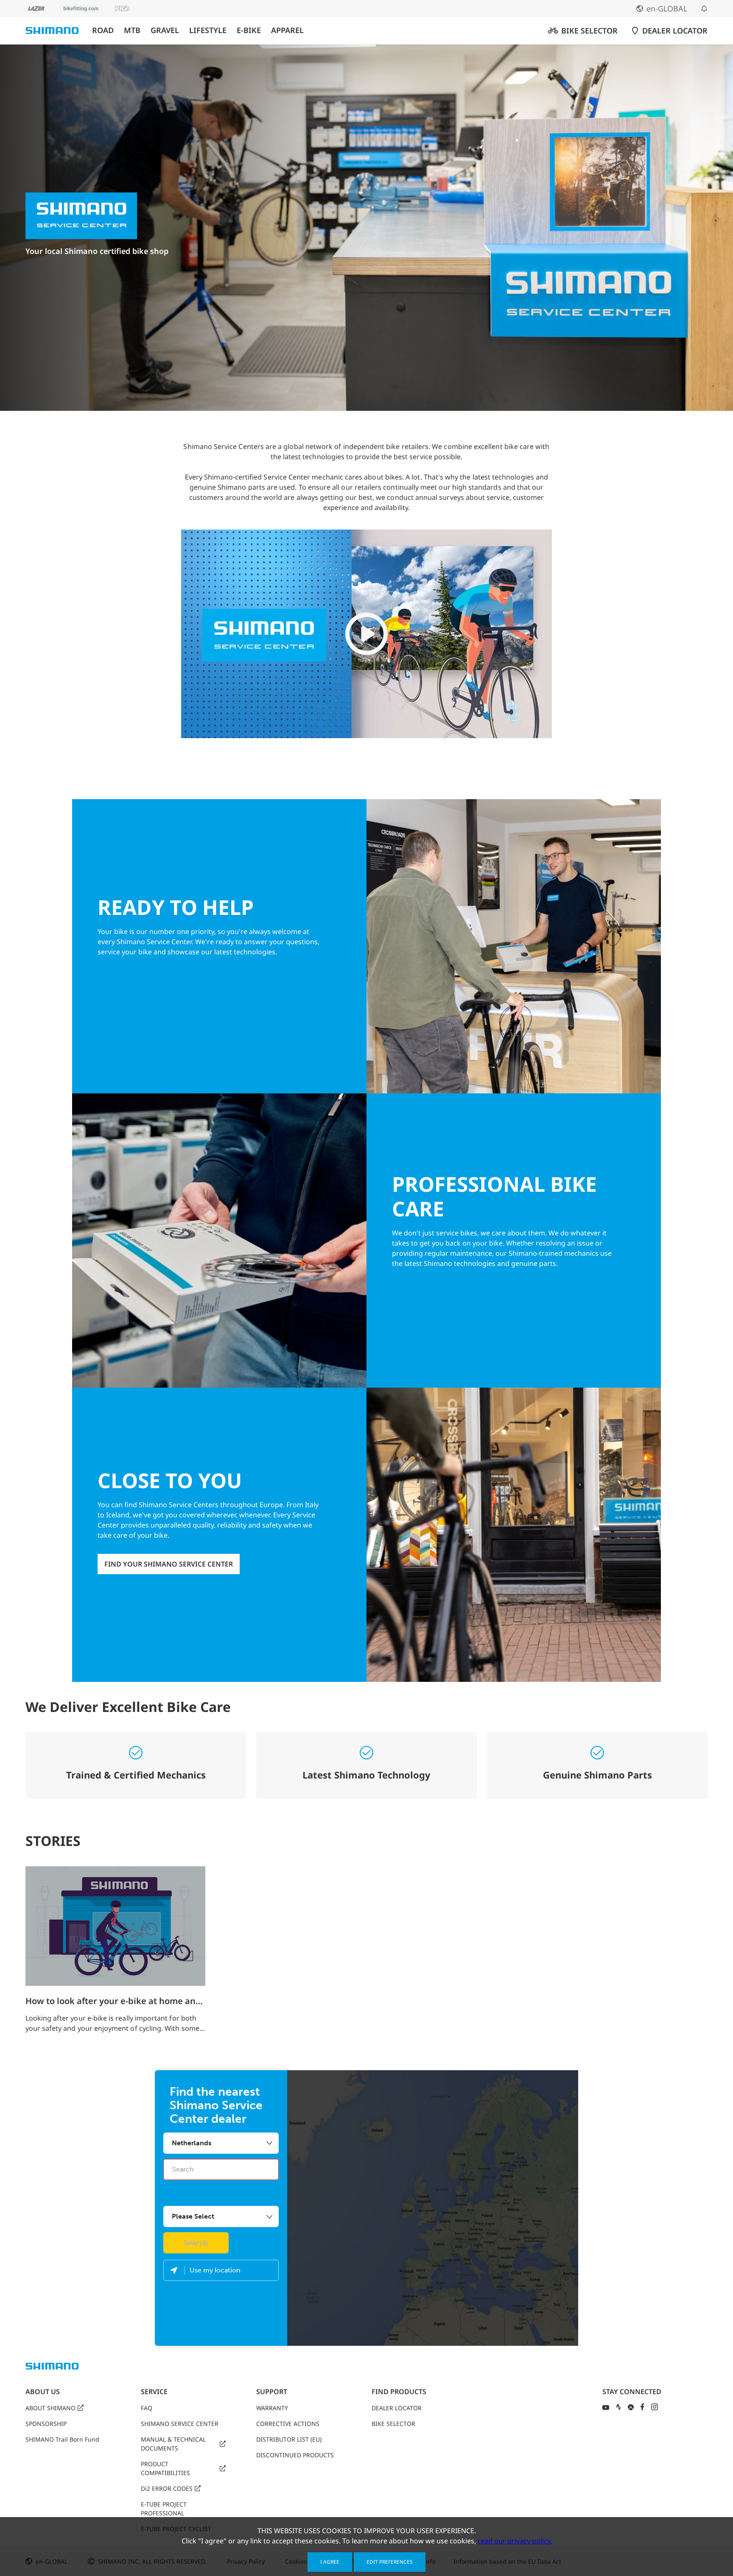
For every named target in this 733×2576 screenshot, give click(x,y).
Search (196, 2243)
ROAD (103, 30)
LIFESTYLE (208, 30)
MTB (132, 30)
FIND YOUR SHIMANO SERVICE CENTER (169, 1564)
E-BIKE (249, 30)
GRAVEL (165, 30)
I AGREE (330, 2562)
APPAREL (287, 30)
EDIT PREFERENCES (390, 2562)
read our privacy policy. (515, 2541)
